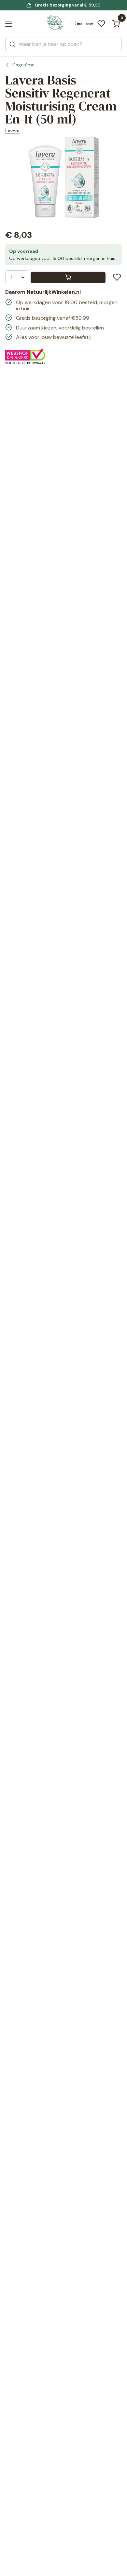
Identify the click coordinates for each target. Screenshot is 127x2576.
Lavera (12, 131)
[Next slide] (115, 181)
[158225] (68, 277)
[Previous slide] (12, 181)
